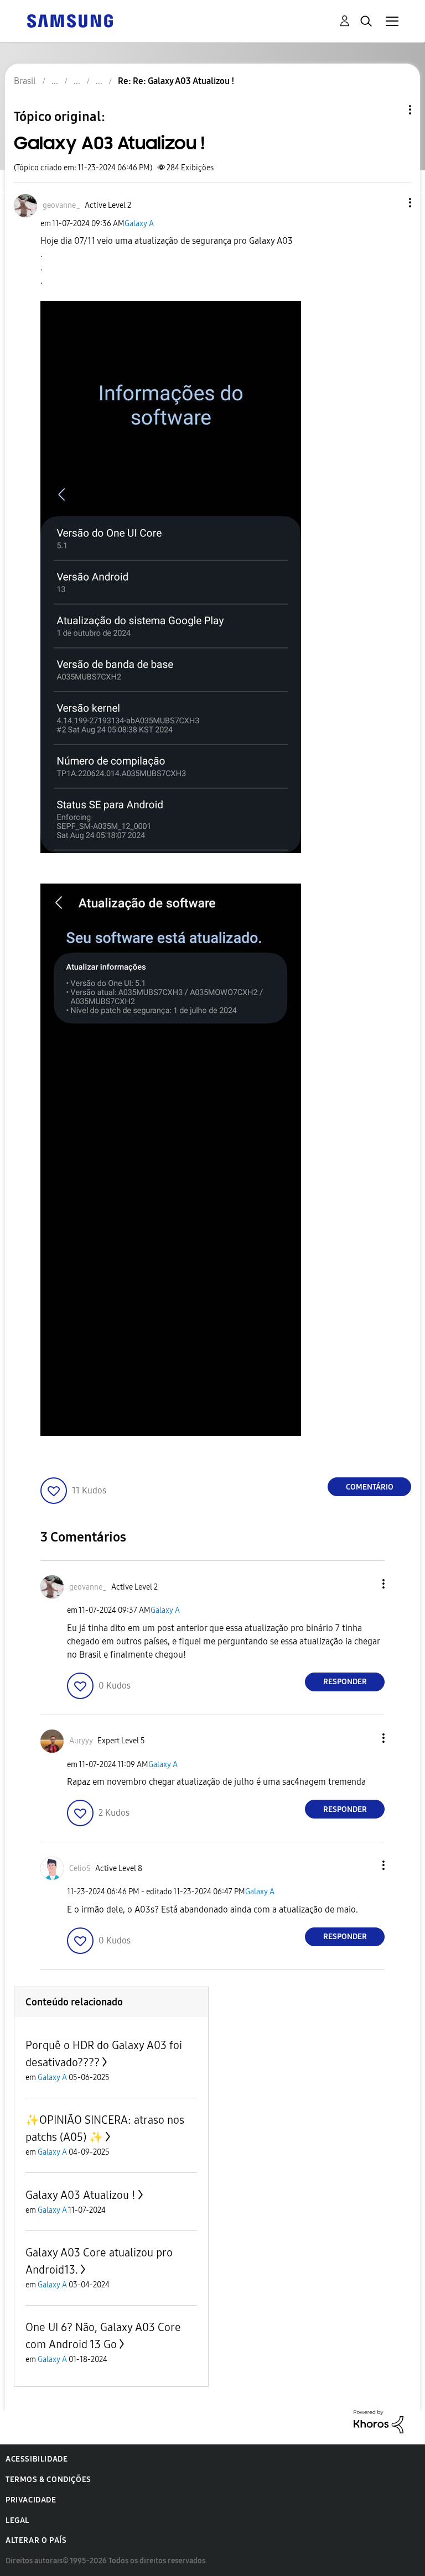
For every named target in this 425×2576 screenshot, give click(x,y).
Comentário (370, 1487)
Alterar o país (36, 2540)
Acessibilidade (37, 2459)
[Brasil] (70, 20)
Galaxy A (139, 224)
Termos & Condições (48, 2480)
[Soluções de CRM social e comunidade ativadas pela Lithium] (379, 2421)
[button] (392, 203)
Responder (345, 1682)
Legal (17, 2520)
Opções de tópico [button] (391, 110)
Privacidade (31, 2500)
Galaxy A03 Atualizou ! (81, 2195)
